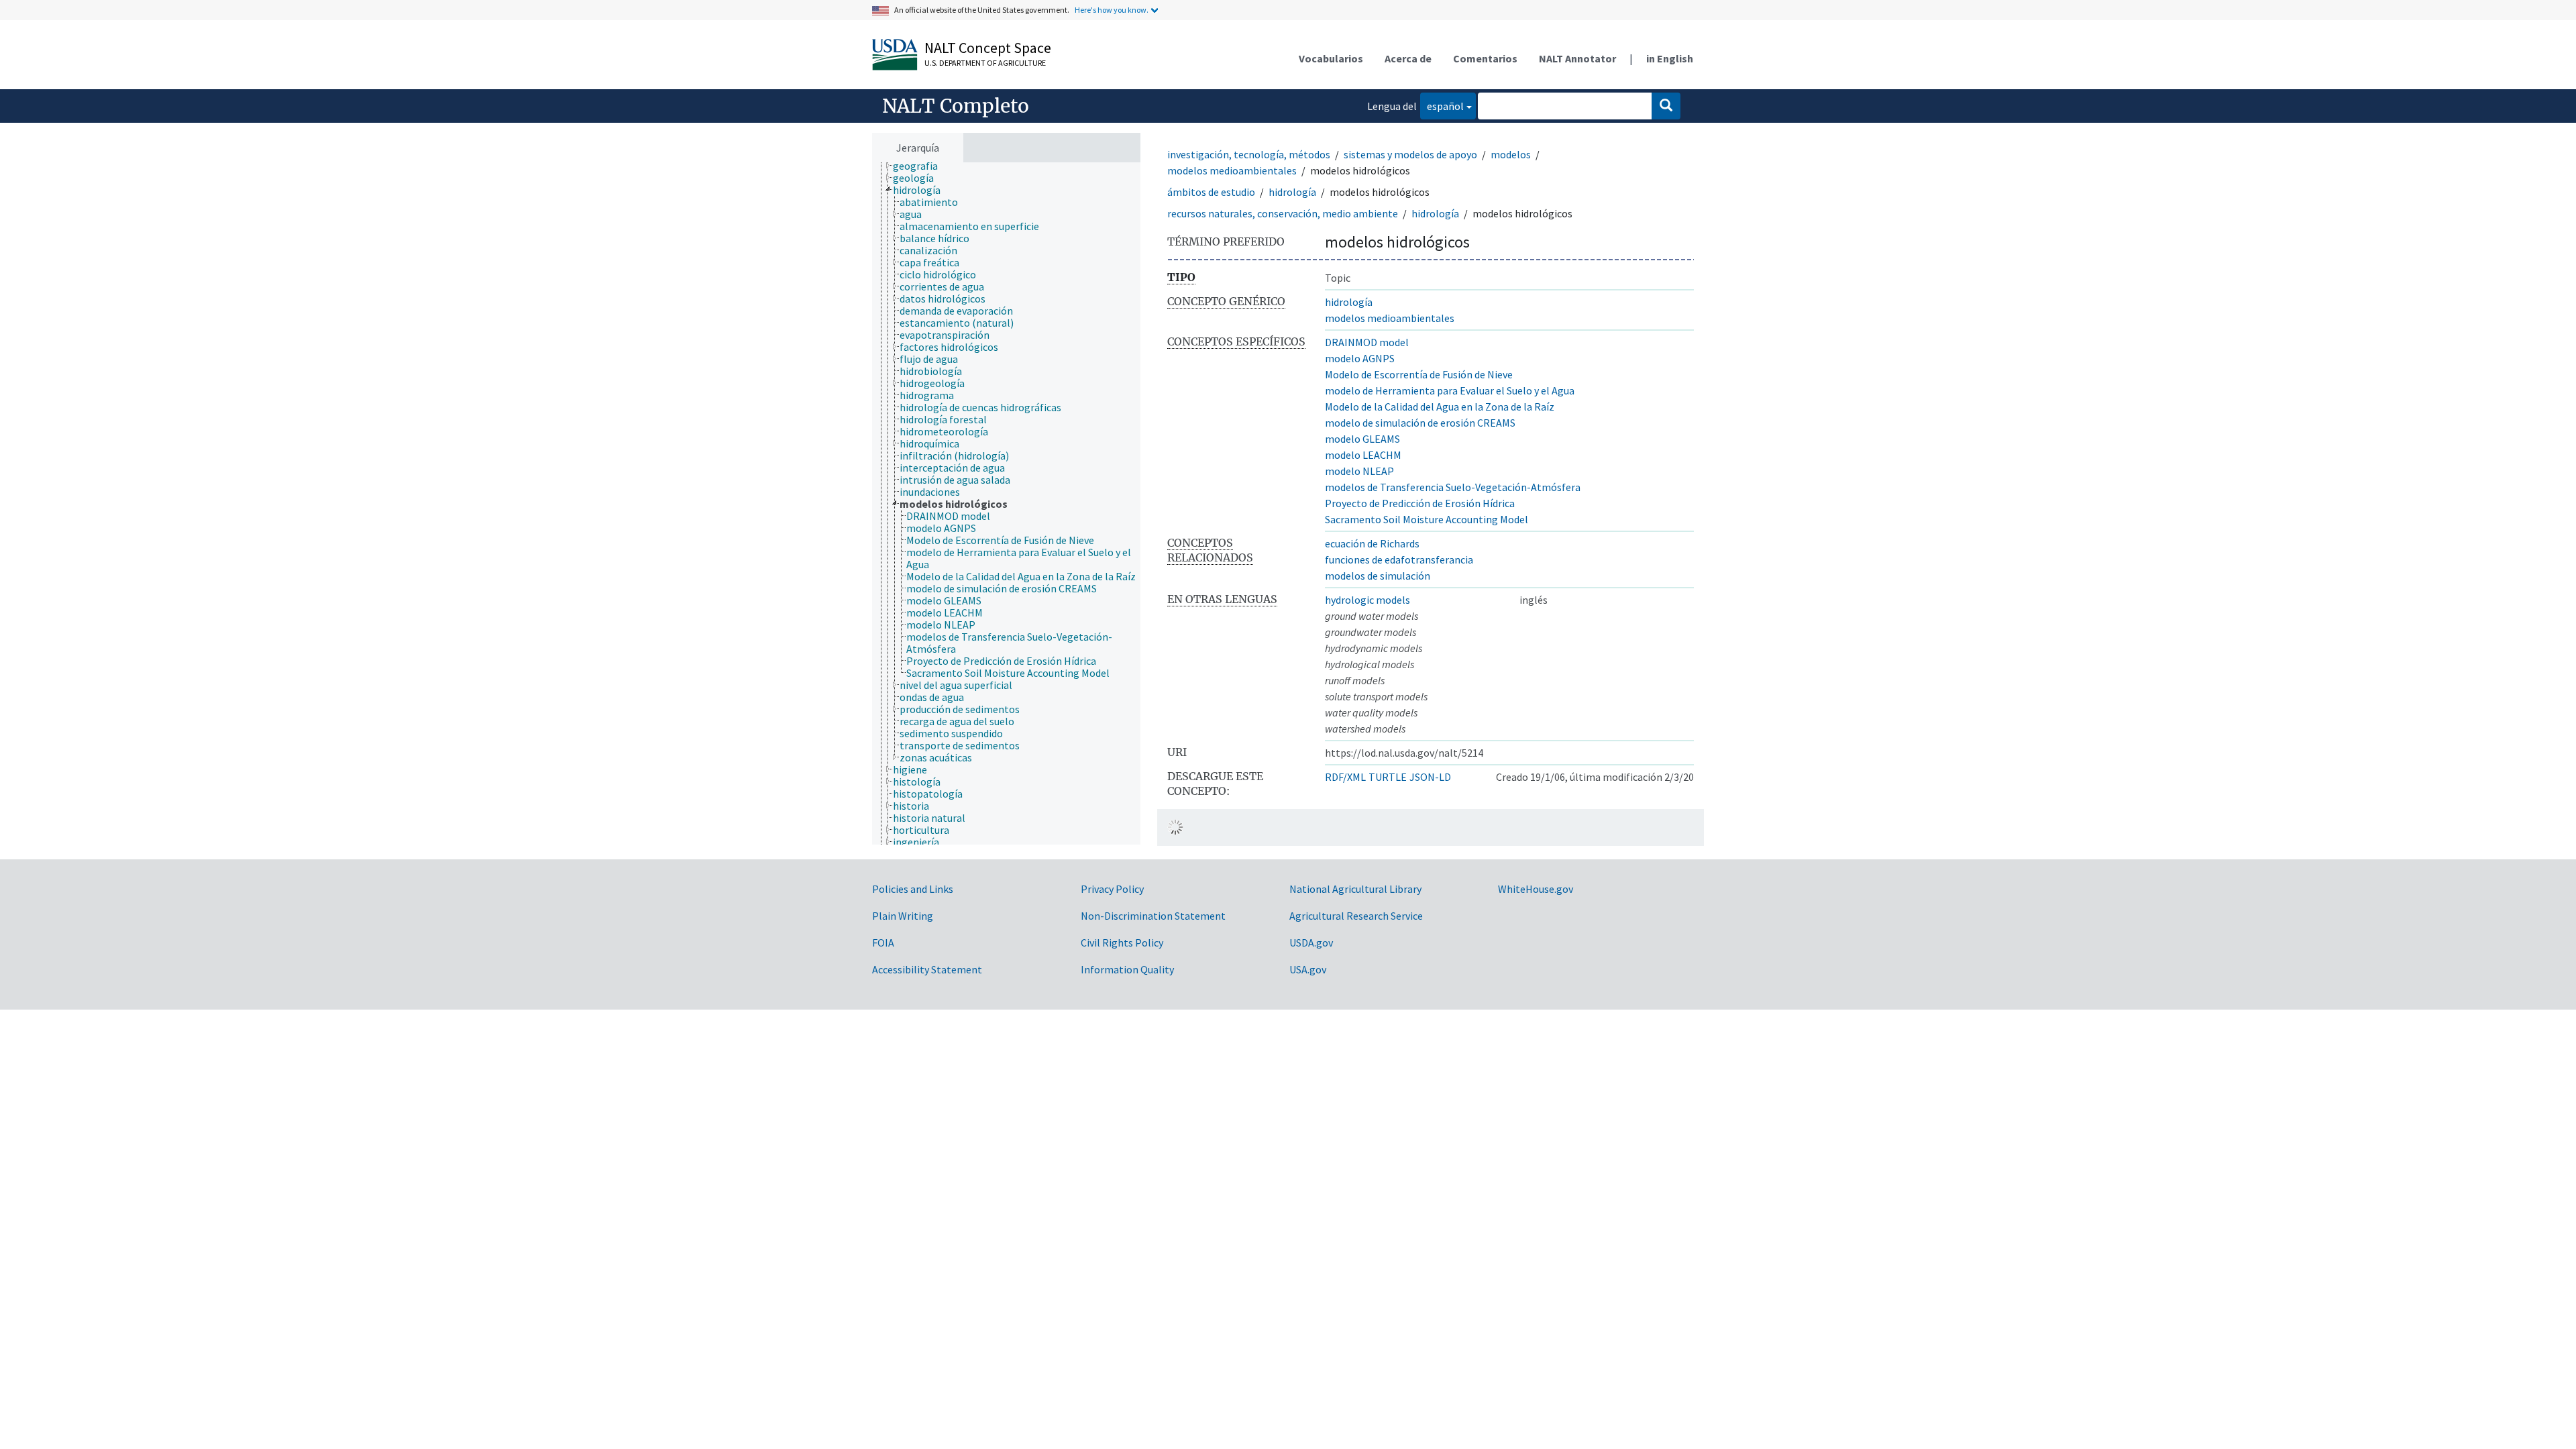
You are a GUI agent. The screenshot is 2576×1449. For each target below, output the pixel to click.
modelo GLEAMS (1362, 439)
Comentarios (1485, 58)
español (1442, 106)
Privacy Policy (1112, 889)
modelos (1511, 154)
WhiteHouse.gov (1536, 889)
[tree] (1006, 504)
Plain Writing (903, 916)
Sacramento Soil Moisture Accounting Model (1427, 519)
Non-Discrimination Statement (1153, 916)
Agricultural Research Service (1356, 916)
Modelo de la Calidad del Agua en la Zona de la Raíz (1440, 407)
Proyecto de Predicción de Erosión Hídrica (1420, 503)
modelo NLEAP (1359, 471)
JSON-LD (1430, 777)
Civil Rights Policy (1122, 943)
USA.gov (1308, 969)
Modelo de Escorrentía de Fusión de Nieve (1419, 374)
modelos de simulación (1378, 576)
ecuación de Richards (1372, 543)
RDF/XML (1345, 777)
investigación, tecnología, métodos (1249, 154)
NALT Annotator (1577, 58)
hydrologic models (1367, 600)
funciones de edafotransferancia (1399, 559)
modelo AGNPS (1360, 358)
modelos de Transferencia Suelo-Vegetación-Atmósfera (1453, 487)
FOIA (883, 943)
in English (1670, 58)
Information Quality (1127, 969)
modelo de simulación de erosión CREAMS (1420, 423)
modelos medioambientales (1232, 170)
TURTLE (1388, 777)
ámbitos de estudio (1211, 192)
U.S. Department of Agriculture (985, 63)
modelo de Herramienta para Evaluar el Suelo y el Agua (1450, 390)
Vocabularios (1331, 58)
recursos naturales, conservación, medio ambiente (1283, 213)
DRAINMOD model (1367, 342)
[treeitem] (921, 166)
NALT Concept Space (988, 48)
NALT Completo (956, 106)
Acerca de (1408, 58)
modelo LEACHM (1363, 455)
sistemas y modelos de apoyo (1410, 154)
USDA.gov (1311, 943)
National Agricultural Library (1355, 889)
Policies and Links (913, 889)
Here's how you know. (1112, 10)
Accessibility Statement (927, 969)
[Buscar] (1666, 106)
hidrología (1292, 192)
